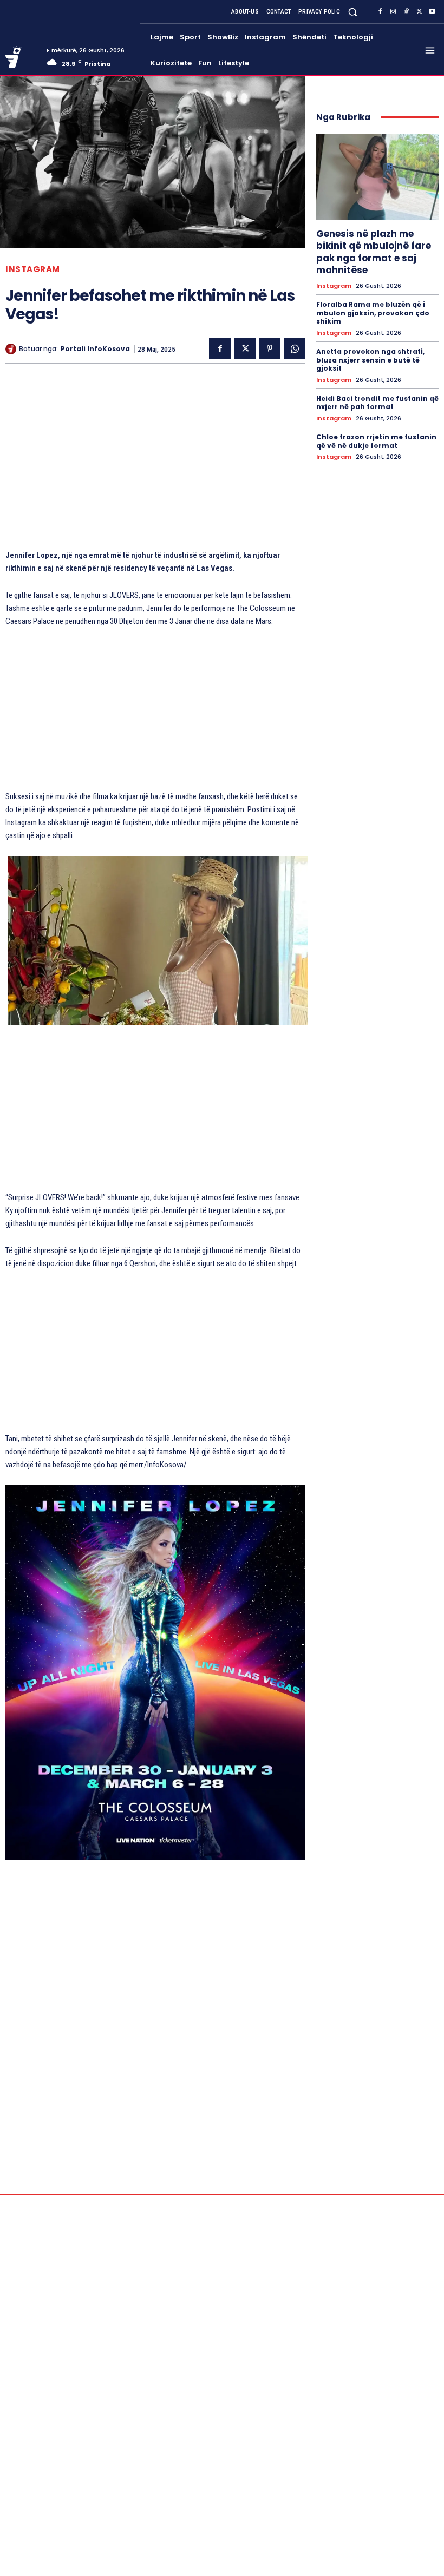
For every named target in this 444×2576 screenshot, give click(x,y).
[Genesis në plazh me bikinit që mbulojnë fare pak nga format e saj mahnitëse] (377, 177)
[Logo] (22, 57)
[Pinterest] (270, 348)
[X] (419, 12)
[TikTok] (406, 12)
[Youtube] (432, 12)
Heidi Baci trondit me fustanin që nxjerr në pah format (377, 403)
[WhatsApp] (295, 348)
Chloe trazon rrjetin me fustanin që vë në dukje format (376, 441)
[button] (353, 12)
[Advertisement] (155, 462)
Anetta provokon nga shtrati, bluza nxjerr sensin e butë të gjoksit (370, 360)
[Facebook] (380, 12)
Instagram (33, 269)
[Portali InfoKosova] (12, 349)
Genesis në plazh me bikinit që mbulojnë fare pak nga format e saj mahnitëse (374, 252)
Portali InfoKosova (95, 349)
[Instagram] (393, 12)
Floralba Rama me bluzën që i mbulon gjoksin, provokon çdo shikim (373, 313)
